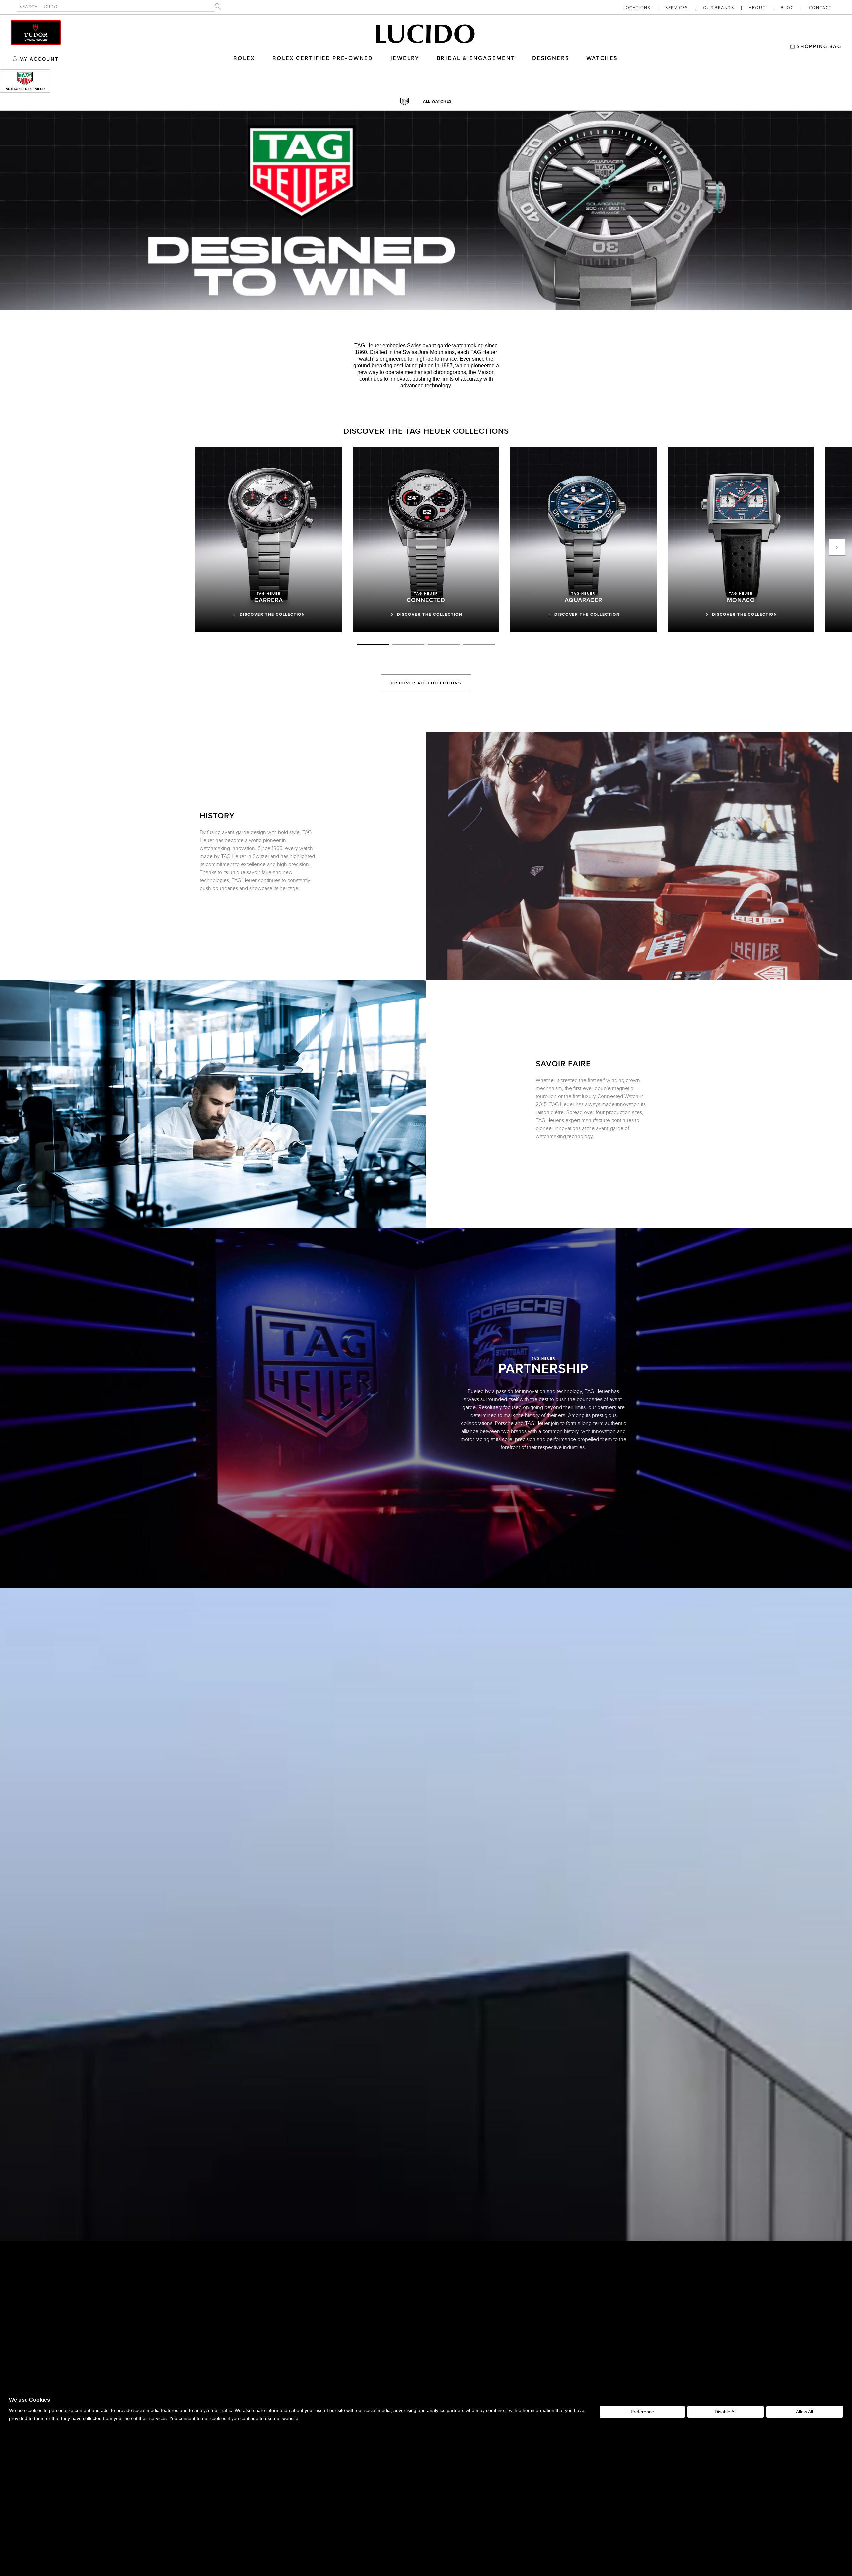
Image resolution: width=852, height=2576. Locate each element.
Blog (787, 7)
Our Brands (719, 7)
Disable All (725, 2412)
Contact (821, 7)
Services (677, 7)
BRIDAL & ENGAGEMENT (476, 58)
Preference (642, 2412)
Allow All (805, 2412)
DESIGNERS (551, 58)
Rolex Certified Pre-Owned (323, 58)
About (757, 7)
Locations (637, 7)
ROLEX (244, 58)
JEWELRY (405, 58)
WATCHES (602, 58)
